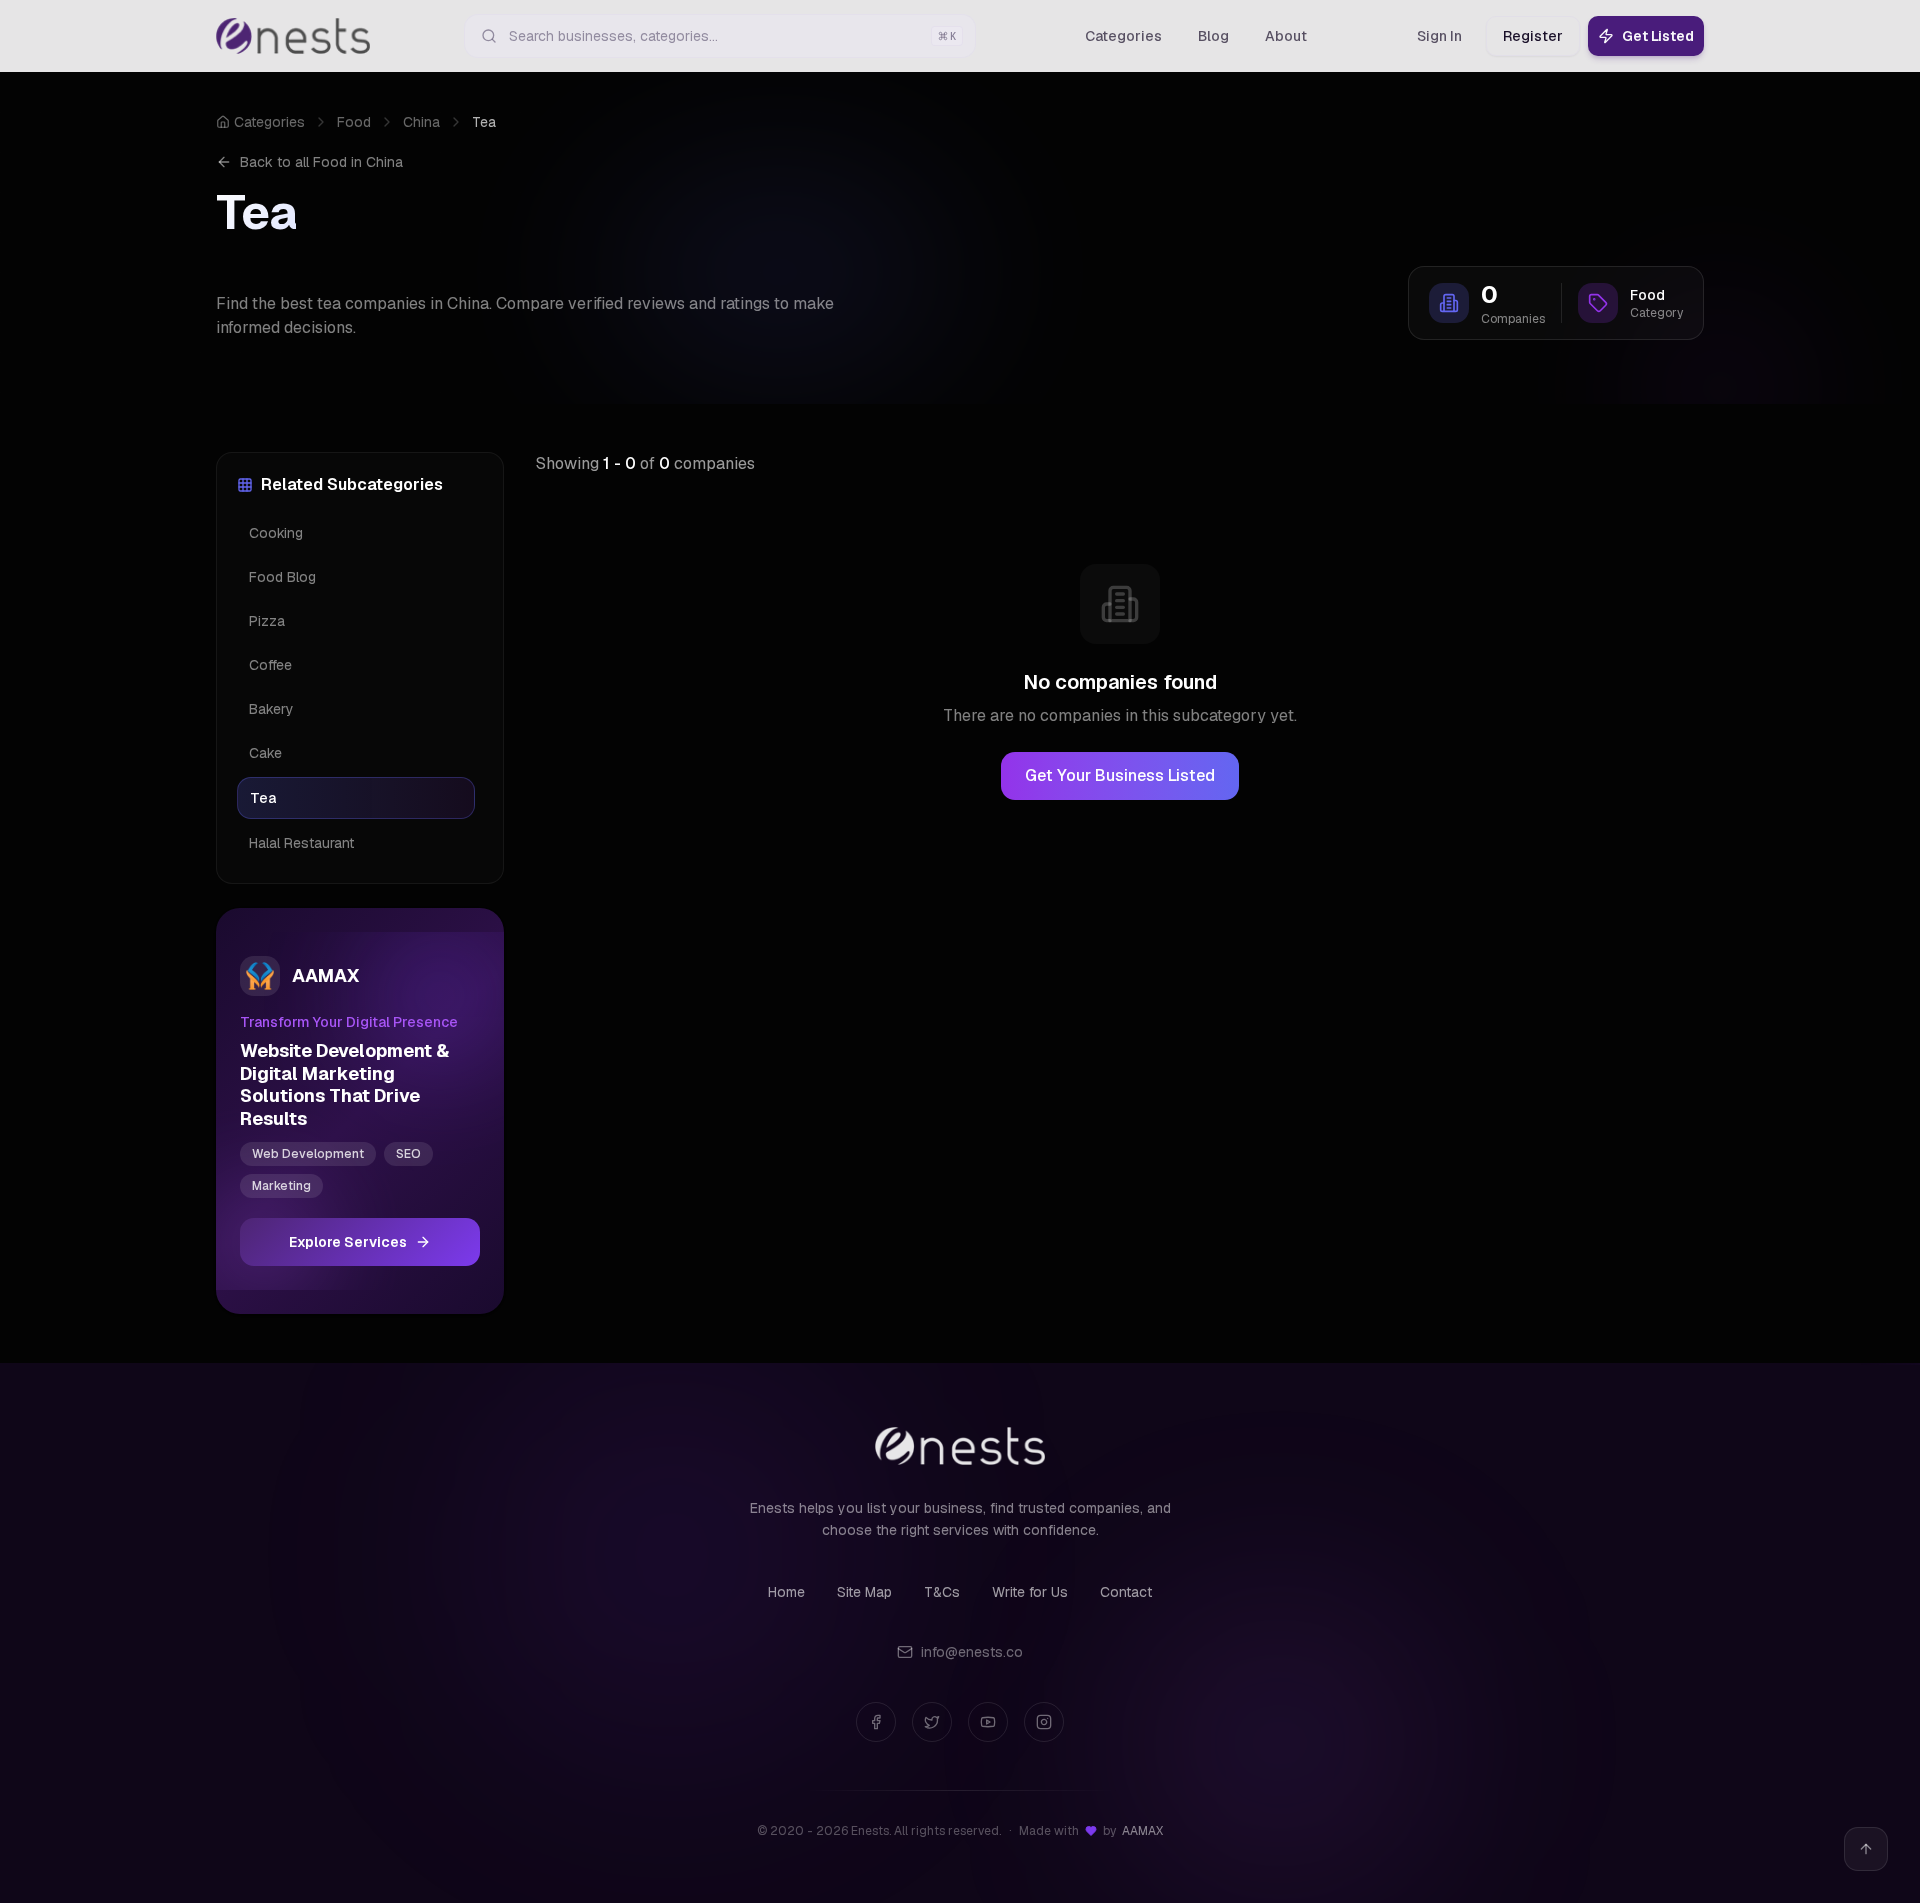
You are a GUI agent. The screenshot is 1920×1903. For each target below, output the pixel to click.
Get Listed (1658, 36)
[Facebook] (876, 1722)
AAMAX (1142, 1831)
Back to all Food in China (321, 162)
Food (354, 122)
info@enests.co (972, 1652)
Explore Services (348, 1242)
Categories (269, 122)
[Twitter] (932, 1722)
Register (1533, 36)
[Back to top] (1866, 1849)
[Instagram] (1044, 1722)
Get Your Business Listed (1120, 775)
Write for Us (1030, 1592)
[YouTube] (988, 1722)
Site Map (864, 1592)
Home (786, 1592)
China (421, 122)
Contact (1126, 1592)
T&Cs (942, 1592)
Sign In (1439, 36)
